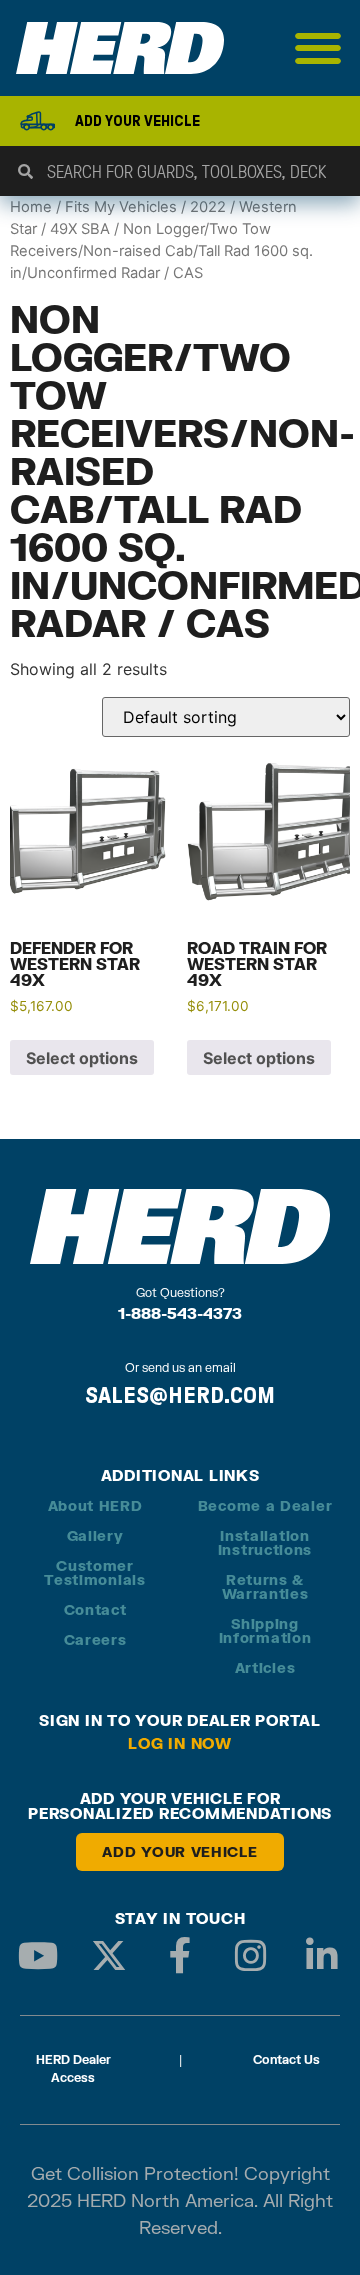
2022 (208, 207)
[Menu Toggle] (318, 48)
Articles (265, 1667)
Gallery (95, 1535)
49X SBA (80, 229)
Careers (95, 1639)
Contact (95, 1609)
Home (31, 207)
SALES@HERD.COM (180, 1395)
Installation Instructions (265, 1542)
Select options (82, 1058)
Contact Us (286, 2059)
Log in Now (180, 1743)
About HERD (95, 1505)
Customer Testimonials (94, 1572)
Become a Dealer (265, 1505)
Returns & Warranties (265, 1586)
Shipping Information (265, 1630)
